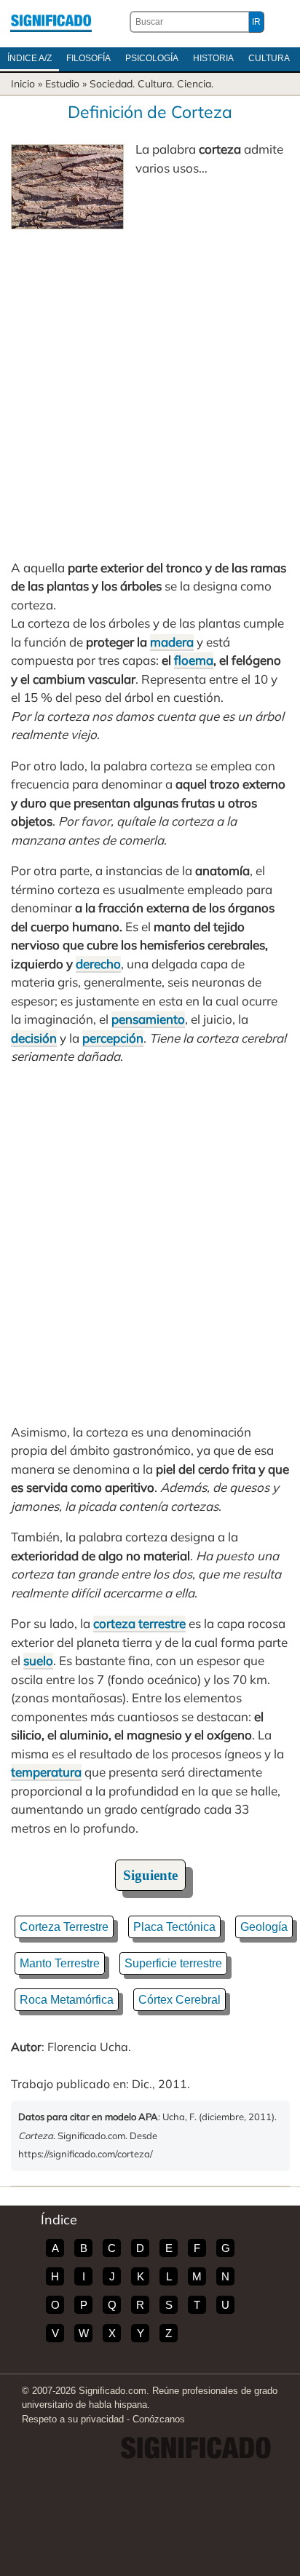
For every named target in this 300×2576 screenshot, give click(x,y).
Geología (264, 1927)
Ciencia (194, 84)
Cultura (269, 58)
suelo (38, 1660)
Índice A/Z (29, 58)
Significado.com (51, 22)
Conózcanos (159, 2419)
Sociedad (111, 84)
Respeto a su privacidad (73, 2419)
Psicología (152, 58)
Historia (213, 58)
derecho (98, 964)
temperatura (46, 1772)
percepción (113, 1038)
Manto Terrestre (60, 1963)
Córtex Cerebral (179, 2000)
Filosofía (88, 58)
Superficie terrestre (173, 1963)
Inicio (23, 84)
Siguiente (150, 1875)
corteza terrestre (139, 1623)
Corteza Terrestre (64, 1927)
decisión (34, 1038)
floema (194, 660)
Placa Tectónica (174, 1927)
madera (172, 642)
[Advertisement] (150, 387)
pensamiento (148, 1019)
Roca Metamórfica (67, 2000)
